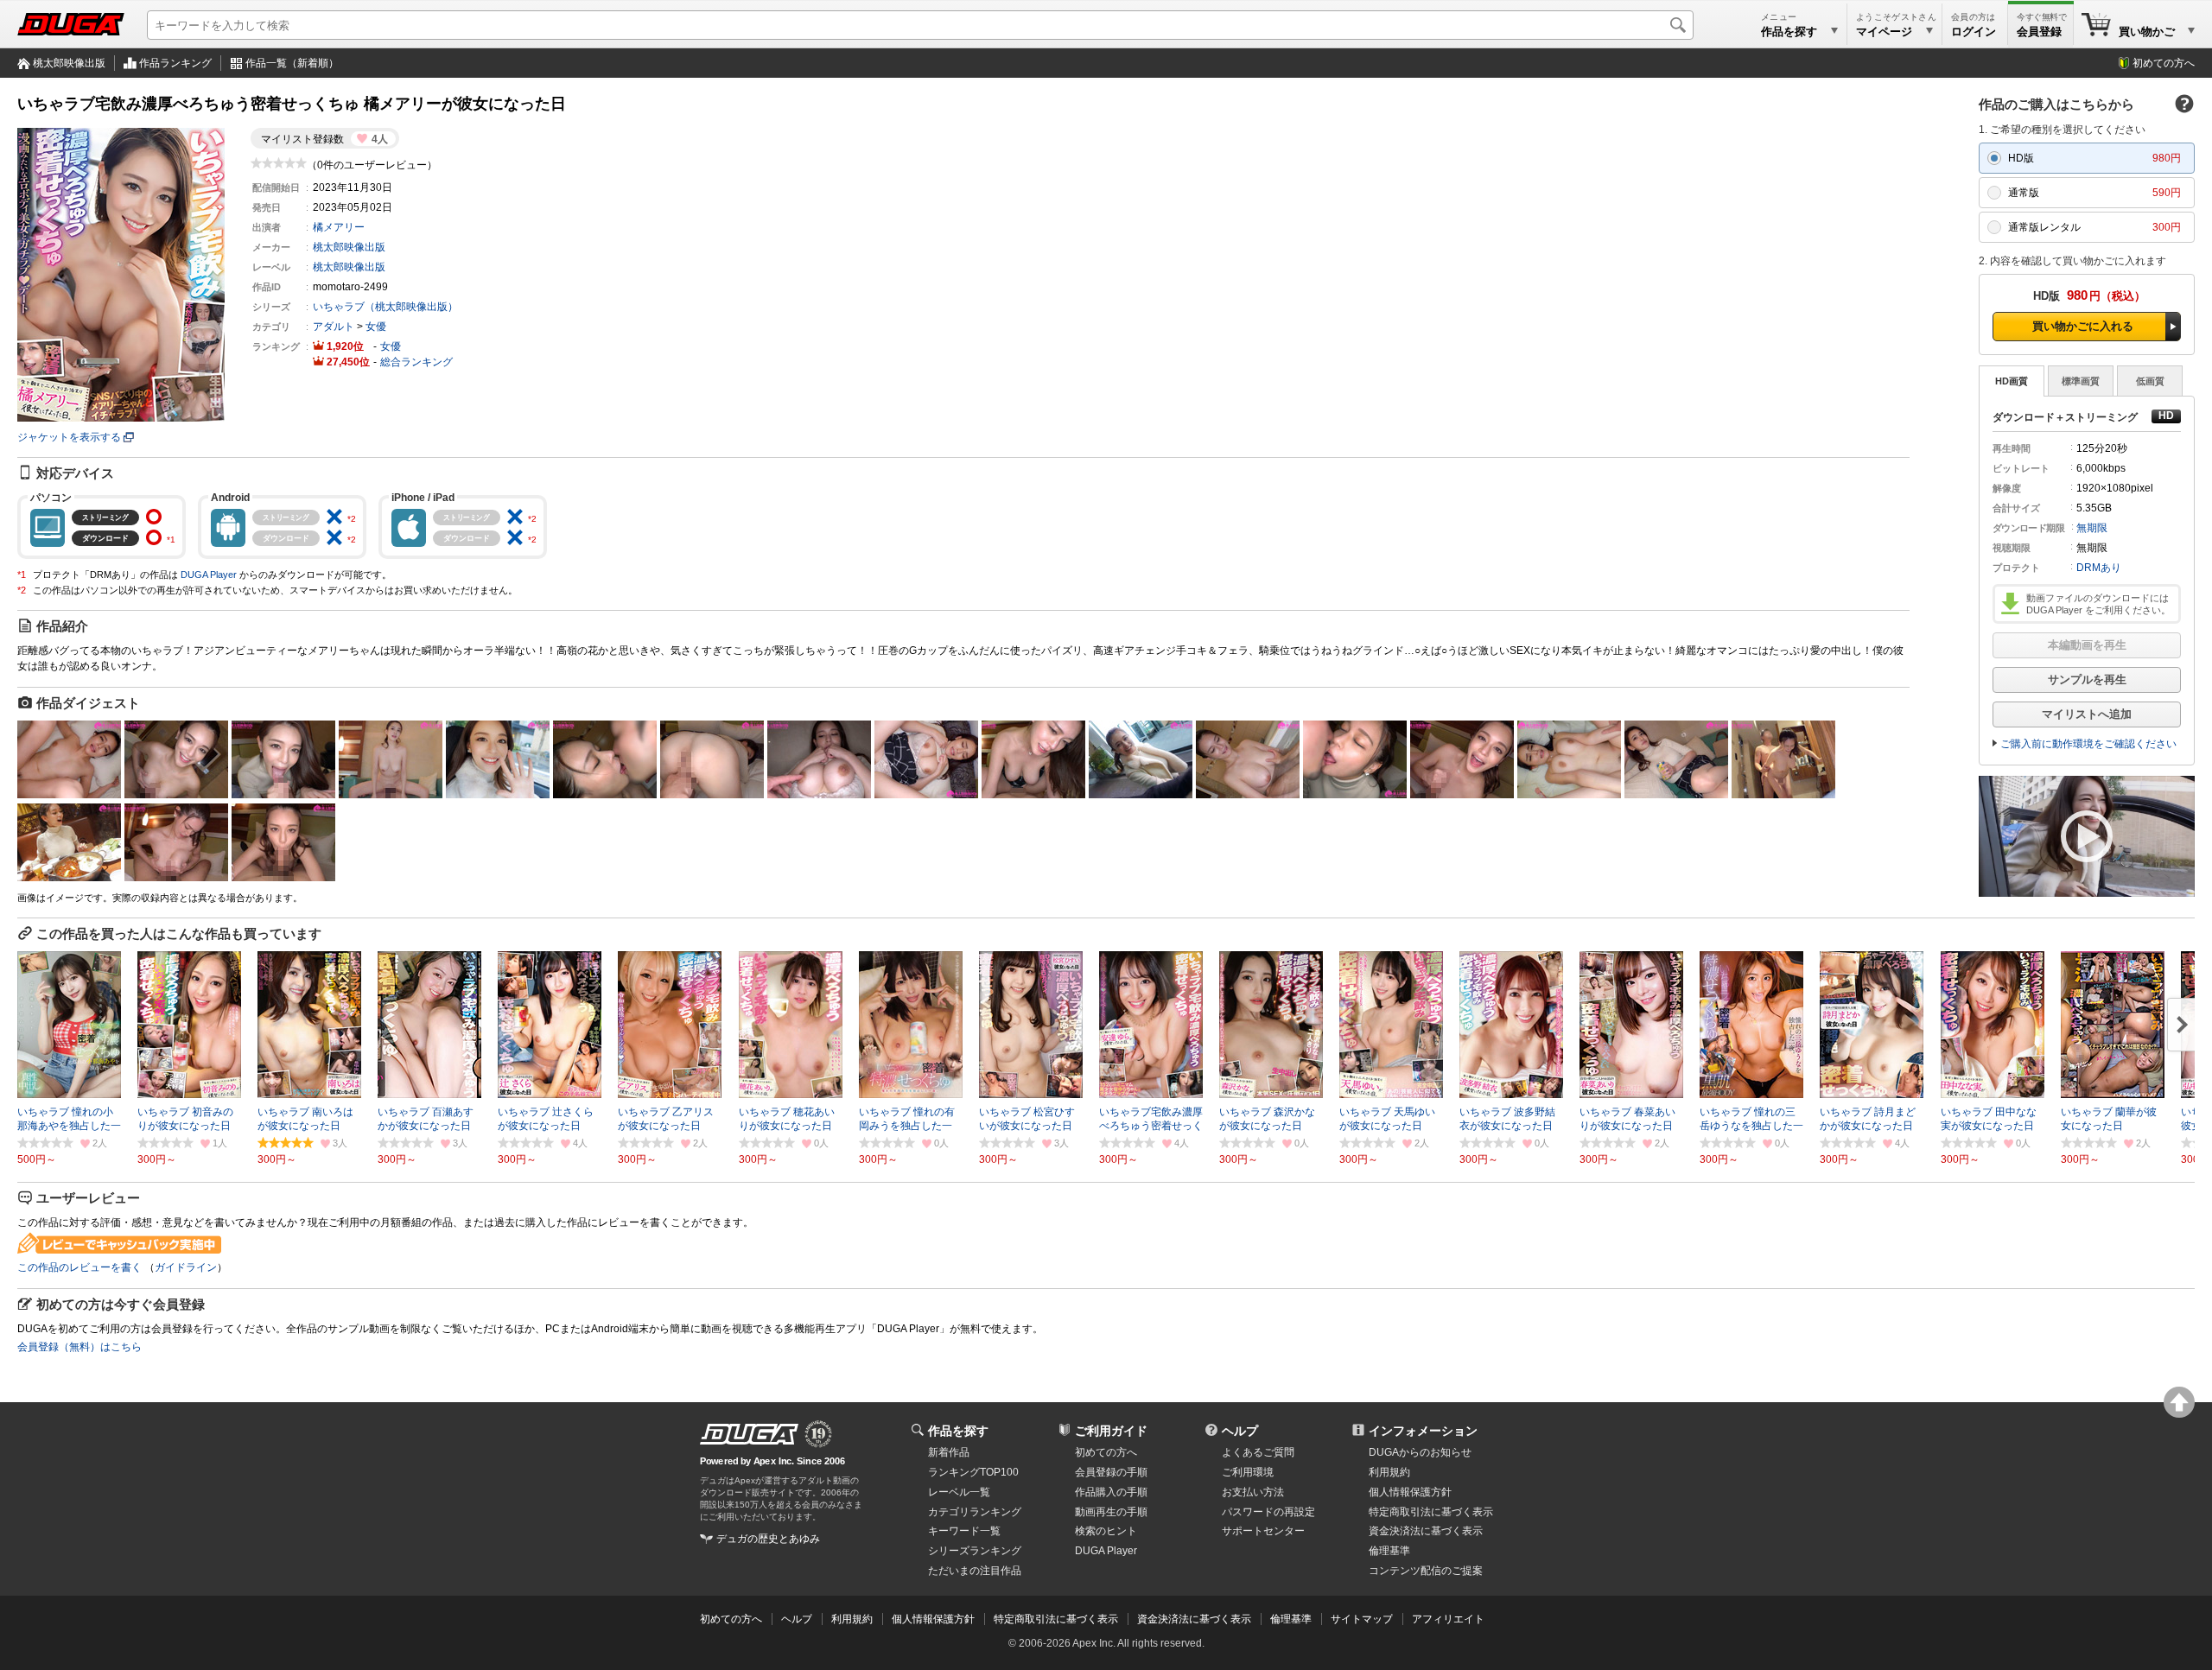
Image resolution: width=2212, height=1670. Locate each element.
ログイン (1974, 32)
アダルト (334, 327)
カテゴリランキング (975, 1512)
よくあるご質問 (1258, 1452)
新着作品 (949, 1452)
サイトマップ (1362, 1619)
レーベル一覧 (959, 1492)
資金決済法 (1426, 1531)
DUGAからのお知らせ (1420, 1452)
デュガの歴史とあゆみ (768, 1539)
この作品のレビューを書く (79, 1267)
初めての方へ (2164, 63)
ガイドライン (186, 1267)
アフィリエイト (1448, 1619)
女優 (376, 327)
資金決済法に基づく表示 (1194, 1619)
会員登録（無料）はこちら (79, 1347)
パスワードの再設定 (1268, 1512)
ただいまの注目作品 (975, 1571)
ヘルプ (1240, 1431)
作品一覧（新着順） (292, 63)
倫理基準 (1389, 1551)
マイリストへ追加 (2087, 714)
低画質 (2150, 381)
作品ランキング (175, 63)
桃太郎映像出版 (69, 63)
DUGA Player (209, 575)
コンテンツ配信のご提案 (1426, 1571)
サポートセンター (1263, 1531)
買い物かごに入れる (2083, 326)
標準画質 (2081, 381)
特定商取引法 (1431, 1512)
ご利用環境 (1248, 1472)
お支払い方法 (1253, 1492)
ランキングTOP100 (973, 1472)
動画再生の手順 (1111, 1512)
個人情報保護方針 (1410, 1492)
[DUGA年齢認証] (749, 1434)
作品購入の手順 (1111, 1492)
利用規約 (1389, 1472)
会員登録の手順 (1111, 1472)
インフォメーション (1423, 1431)
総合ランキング (416, 362)
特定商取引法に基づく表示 (1056, 1619)
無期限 (2092, 528)
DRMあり (2099, 568)
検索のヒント (1106, 1531)
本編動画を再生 (2087, 645)
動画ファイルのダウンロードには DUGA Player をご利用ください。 (2098, 604)
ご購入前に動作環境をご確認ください (2088, 744)
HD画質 (2012, 381)
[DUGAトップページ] (71, 24)
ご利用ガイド (1111, 1431)
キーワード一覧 (964, 1531)
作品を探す (958, 1431)
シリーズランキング (975, 1551)
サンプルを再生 (2087, 679)
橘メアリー (339, 227)
